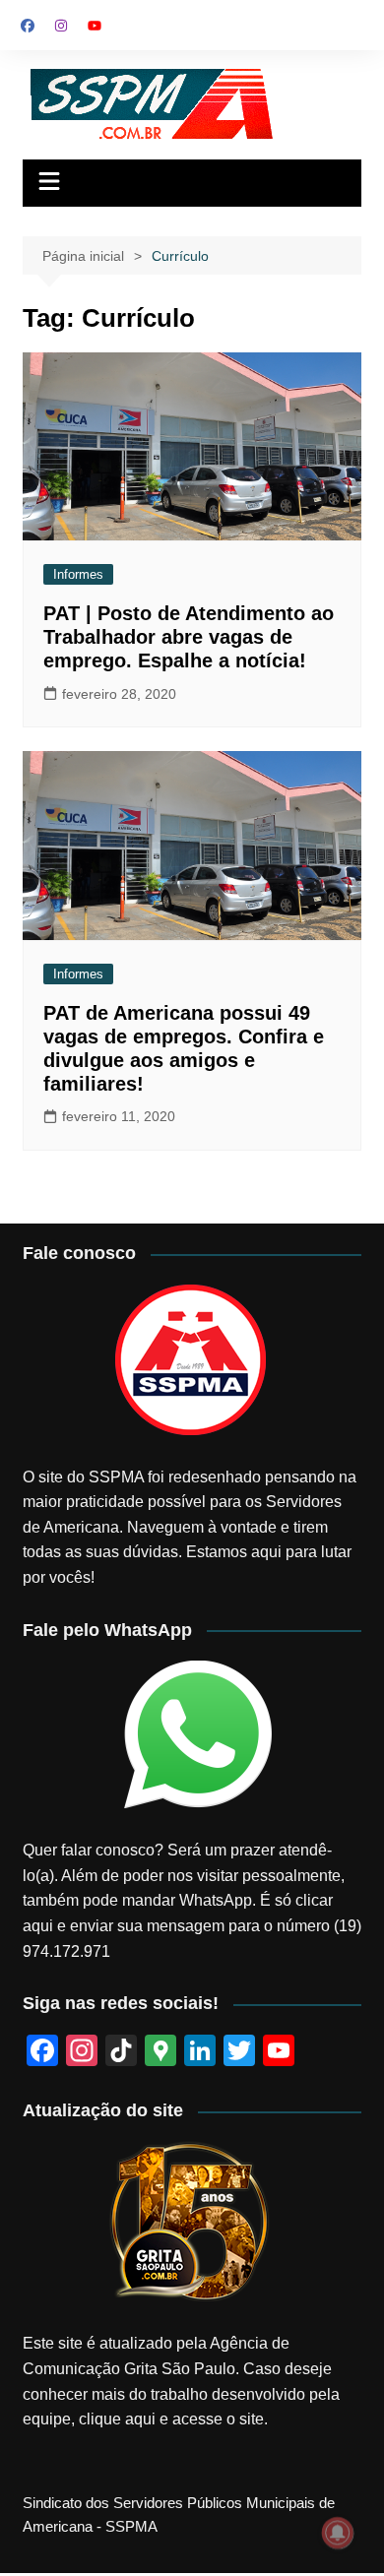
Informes (78, 574)
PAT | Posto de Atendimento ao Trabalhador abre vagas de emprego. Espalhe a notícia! (189, 637)
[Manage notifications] (338, 2533)
